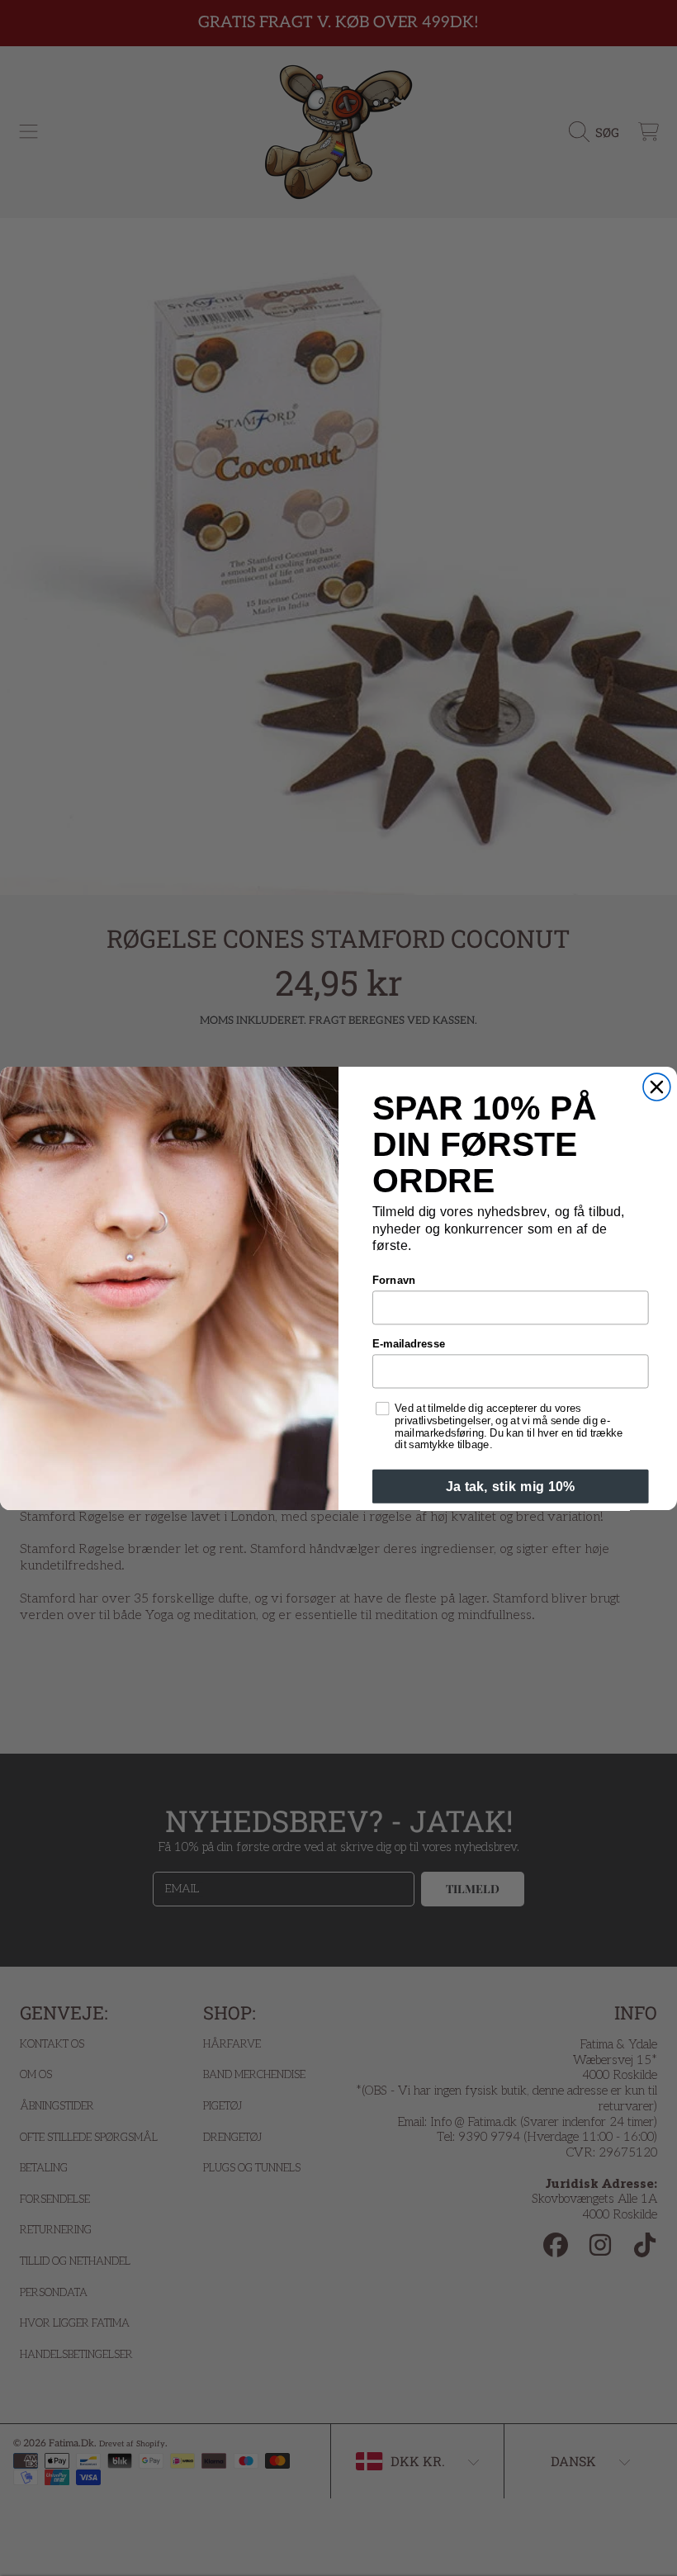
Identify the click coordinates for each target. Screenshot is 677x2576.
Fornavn (394, 1280)
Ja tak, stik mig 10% (511, 1486)
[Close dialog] (657, 1087)
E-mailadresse (409, 1343)
